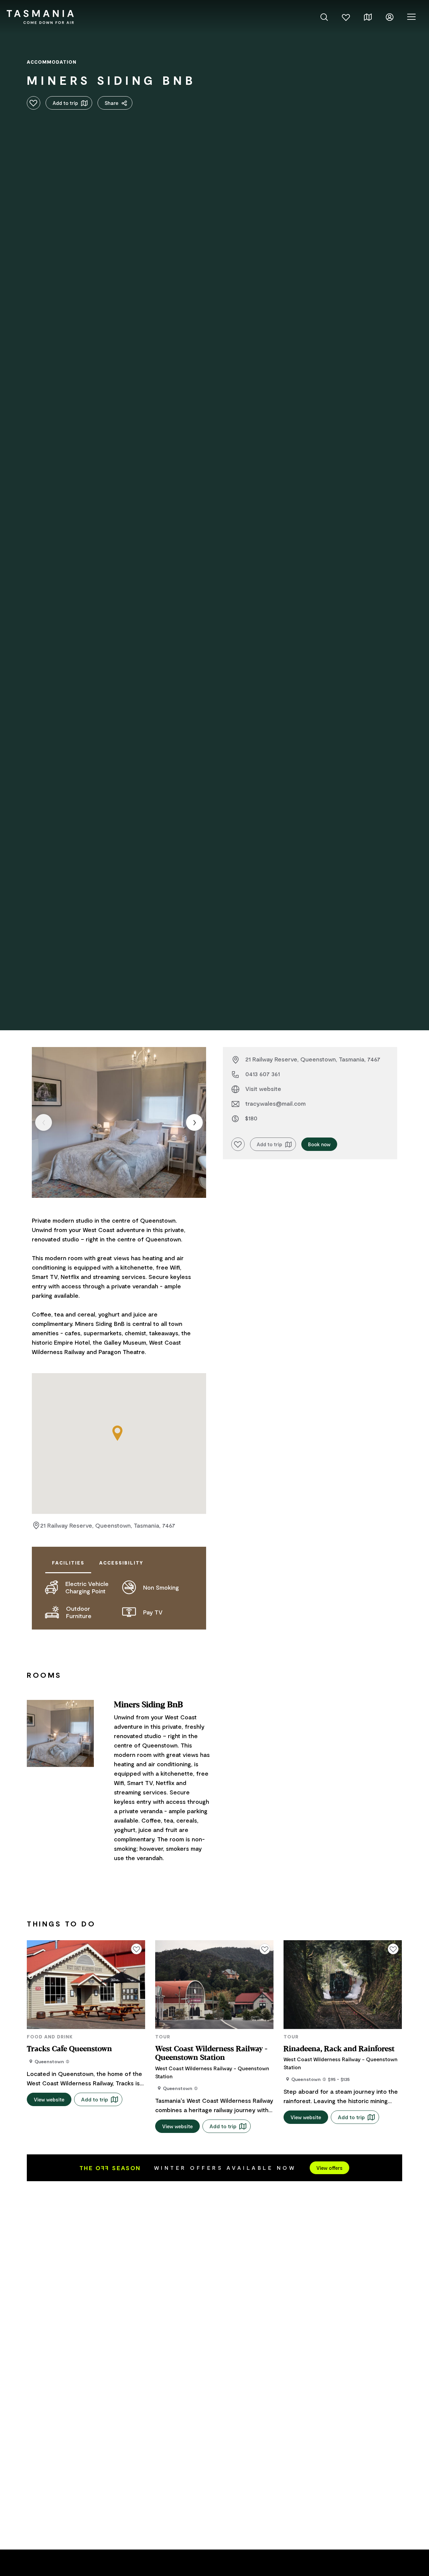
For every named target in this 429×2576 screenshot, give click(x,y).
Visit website (263, 1089)
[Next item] (194, 1122)
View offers (329, 2168)
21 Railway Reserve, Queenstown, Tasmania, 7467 (108, 1525)
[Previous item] (44, 1122)
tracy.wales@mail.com (275, 1103)
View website (49, 2099)
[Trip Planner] (368, 16)
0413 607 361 (263, 1074)
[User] (390, 16)
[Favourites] (346, 16)
